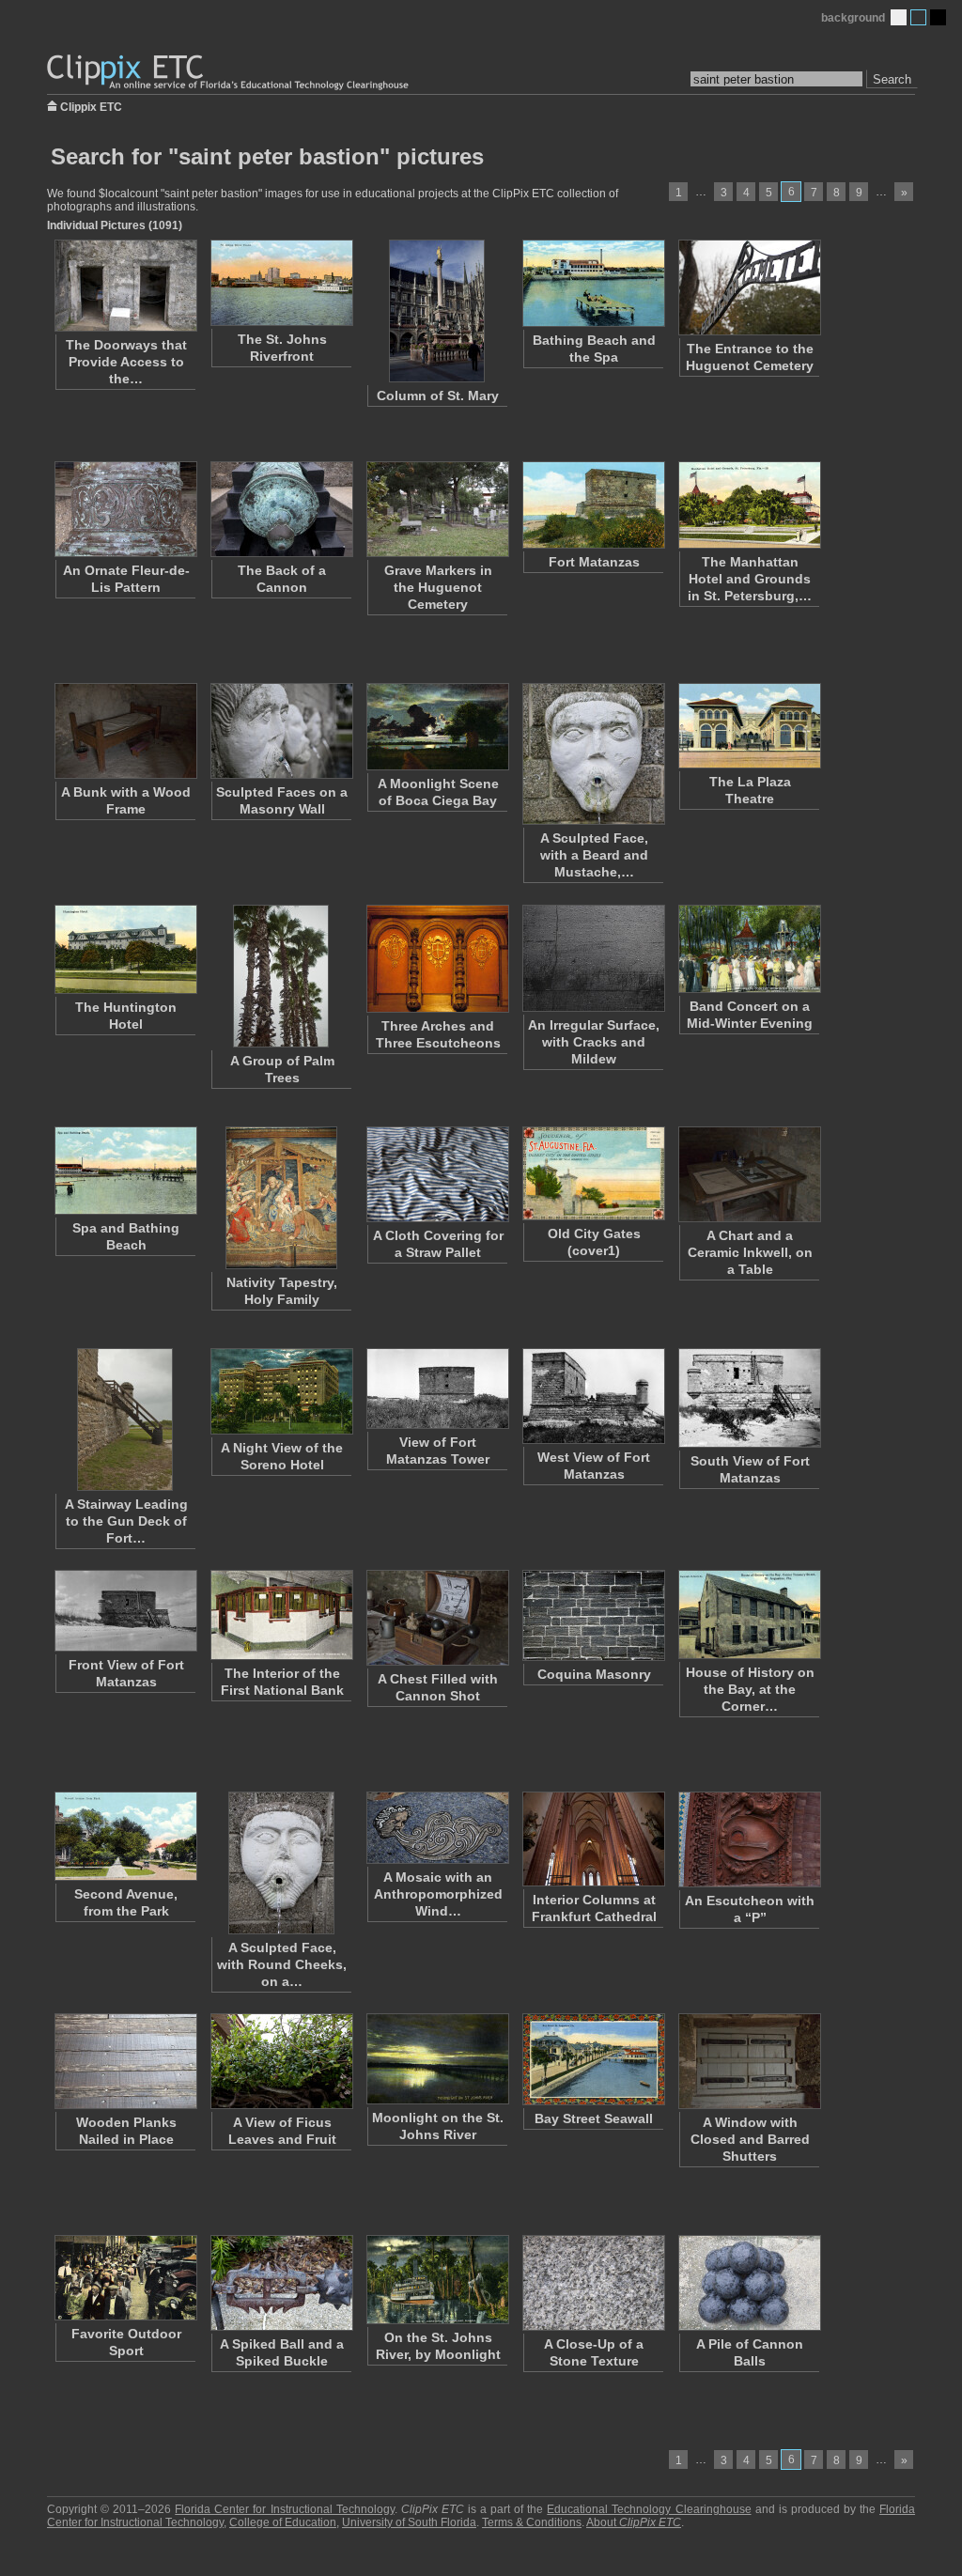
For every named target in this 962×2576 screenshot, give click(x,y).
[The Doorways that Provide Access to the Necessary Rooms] (125, 286)
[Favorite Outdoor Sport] (125, 2278)
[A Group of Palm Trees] (281, 976)
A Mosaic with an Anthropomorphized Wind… (438, 1894)
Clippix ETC (91, 106)
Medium (918, 17)
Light (899, 17)
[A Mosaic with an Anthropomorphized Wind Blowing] (437, 1828)
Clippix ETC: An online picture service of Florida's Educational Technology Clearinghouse (229, 73)
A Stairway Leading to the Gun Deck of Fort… (126, 1521)
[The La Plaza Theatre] (749, 726)
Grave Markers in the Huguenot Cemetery (438, 587)
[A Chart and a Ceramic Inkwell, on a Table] (749, 1174)
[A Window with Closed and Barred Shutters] (749, 2061)
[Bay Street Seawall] (593, 2059)
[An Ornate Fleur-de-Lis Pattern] (125, 509)
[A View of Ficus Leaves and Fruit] (281, 2061)
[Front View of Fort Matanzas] (125, 1611)
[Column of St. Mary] (437, 311)
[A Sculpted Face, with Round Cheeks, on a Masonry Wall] (281, 1863)
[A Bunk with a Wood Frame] (125, 731)
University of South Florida (409, 2522)
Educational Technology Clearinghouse (649, 2509)
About (634, 2522)
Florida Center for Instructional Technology (284, 2509)
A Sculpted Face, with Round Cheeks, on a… (282, 1964)
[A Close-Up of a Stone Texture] (593, 2283)
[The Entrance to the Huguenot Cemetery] (749, 287)
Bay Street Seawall (594, 2118)
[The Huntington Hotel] (125, 949)
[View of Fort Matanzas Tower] (437, 1389)
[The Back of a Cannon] (281, 509)
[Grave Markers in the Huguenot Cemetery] (437, 509)
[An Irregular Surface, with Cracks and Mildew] (593, 958)
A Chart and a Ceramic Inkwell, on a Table (750, 1252)
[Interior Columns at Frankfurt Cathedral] (593, 1839)
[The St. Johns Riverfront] (281, 283)
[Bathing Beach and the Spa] (593, 283)
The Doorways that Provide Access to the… (126, 362)
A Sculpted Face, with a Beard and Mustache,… (594, 855)
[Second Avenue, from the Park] (125, 1836)
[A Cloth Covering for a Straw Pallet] (437, 1174)
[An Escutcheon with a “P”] (749, 1839)
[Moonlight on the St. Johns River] (437, 2059)
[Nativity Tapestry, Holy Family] (281, 1198)
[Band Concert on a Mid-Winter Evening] (749, 949)
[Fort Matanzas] (593, 505)
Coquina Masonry (594, 1674)
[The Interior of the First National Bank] (281, 1615)
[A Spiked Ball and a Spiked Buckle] (281, 2283)
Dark (938, 17)
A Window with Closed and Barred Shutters (750, 2139)
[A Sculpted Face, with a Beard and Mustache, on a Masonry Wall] (593, 754)
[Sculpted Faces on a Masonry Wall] (281, 731)
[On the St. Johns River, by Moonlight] (437, 2280)
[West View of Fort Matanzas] (593, 1396)
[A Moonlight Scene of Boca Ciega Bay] (437, 727)
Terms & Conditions (532, 2522)
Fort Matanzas (594, 562)
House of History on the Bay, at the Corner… (750, 1689)
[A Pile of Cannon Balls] (749, 2283)
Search (892, 79)
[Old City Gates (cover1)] (593, 1173)
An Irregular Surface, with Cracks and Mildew (594, 1042)
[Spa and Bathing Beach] (125, 1171)
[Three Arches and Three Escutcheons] (437, 959)
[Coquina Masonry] (593, 1615)
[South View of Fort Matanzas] (749, 1398)
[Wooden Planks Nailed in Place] (125, 2061)
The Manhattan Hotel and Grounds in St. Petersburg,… (750, 579)
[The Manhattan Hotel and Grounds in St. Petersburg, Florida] (749, 505)
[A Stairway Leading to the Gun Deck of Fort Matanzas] (125, 1420)
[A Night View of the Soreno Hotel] (281, 1391)
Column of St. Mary (438, 396)
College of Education (283, 2522)
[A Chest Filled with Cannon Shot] (437, 1618)
